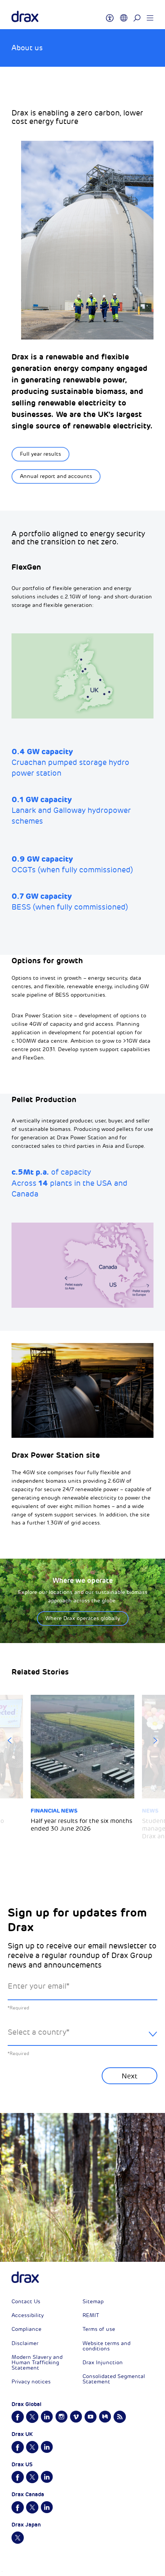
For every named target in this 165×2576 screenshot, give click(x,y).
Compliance (26, 2329)
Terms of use (99, 2329)
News (150, 1811)
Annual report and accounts (56, 476)
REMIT (91, 2315)
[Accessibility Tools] (110, 15)
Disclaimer (25, 2343)
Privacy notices (31, 2382)
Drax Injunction (103, 2363)
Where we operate (83, 1580)
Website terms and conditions (106, 2346)
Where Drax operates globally (83, 1618)
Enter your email (39, 1986)
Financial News (54, 1811)
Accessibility (28, 2315)
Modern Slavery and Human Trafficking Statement (37, 2363)
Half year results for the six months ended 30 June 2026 (82, 1825)
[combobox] (82, 2038)
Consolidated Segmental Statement (114, 2379)
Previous (10, 1740)
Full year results (40, 454)
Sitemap (93, 2302)
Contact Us (26, 2302)
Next (155, 1740)
